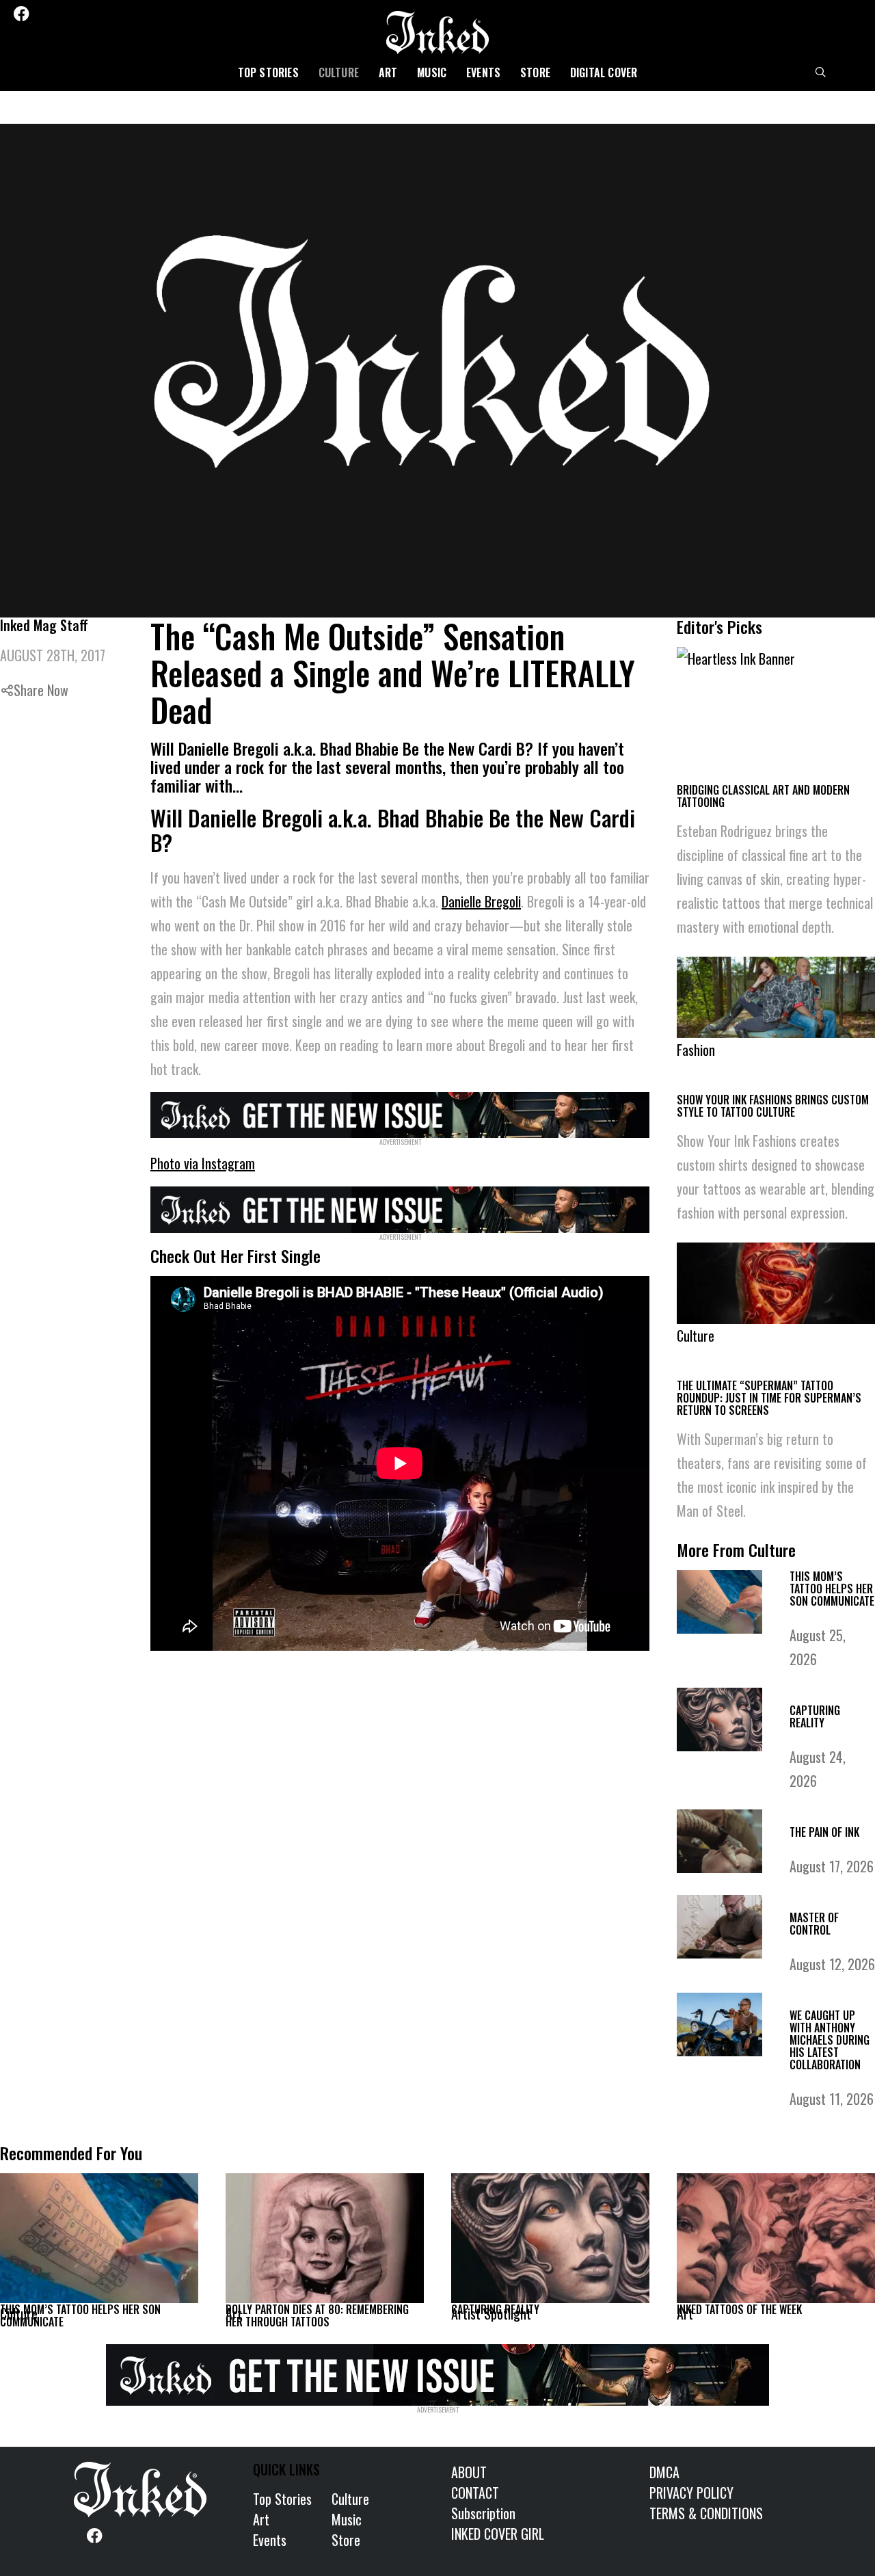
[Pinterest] (79, 14)
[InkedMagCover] (400, 1113)
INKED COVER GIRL (498, 2534)
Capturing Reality (815, 1716)
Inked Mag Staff (44, 625)
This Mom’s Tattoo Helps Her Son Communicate (832, 1589)
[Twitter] (42, 14)
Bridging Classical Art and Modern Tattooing (763, 796)
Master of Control (814, 1924)
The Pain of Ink (824, 1832)
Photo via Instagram (203, 1163)
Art (388, 72)
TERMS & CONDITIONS (706, 2513)
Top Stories (268, 72)
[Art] (325, 2238)
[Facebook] (21, 14)
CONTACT (475, 2493)
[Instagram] (60, 14)
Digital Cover (604, 72)
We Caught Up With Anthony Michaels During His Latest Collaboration (830, 2040)
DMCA (664, 2472)
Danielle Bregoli (481, 901)
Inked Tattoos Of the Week (739, 2309)
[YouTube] (115, 14)
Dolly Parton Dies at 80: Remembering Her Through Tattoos (317, 2315)
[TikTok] (96, 14)
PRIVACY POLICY (691, 2493)
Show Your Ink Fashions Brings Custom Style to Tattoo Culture (773, 1106)
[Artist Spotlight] (550, 2238)
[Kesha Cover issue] (437, 2372)
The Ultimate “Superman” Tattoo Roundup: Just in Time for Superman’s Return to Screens (769, 1398)
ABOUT (469, 2472)
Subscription (483, 2513)
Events (483, 72)
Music (432, 72)
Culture (339, 72)
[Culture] (99, 2238)
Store (535, 72)
